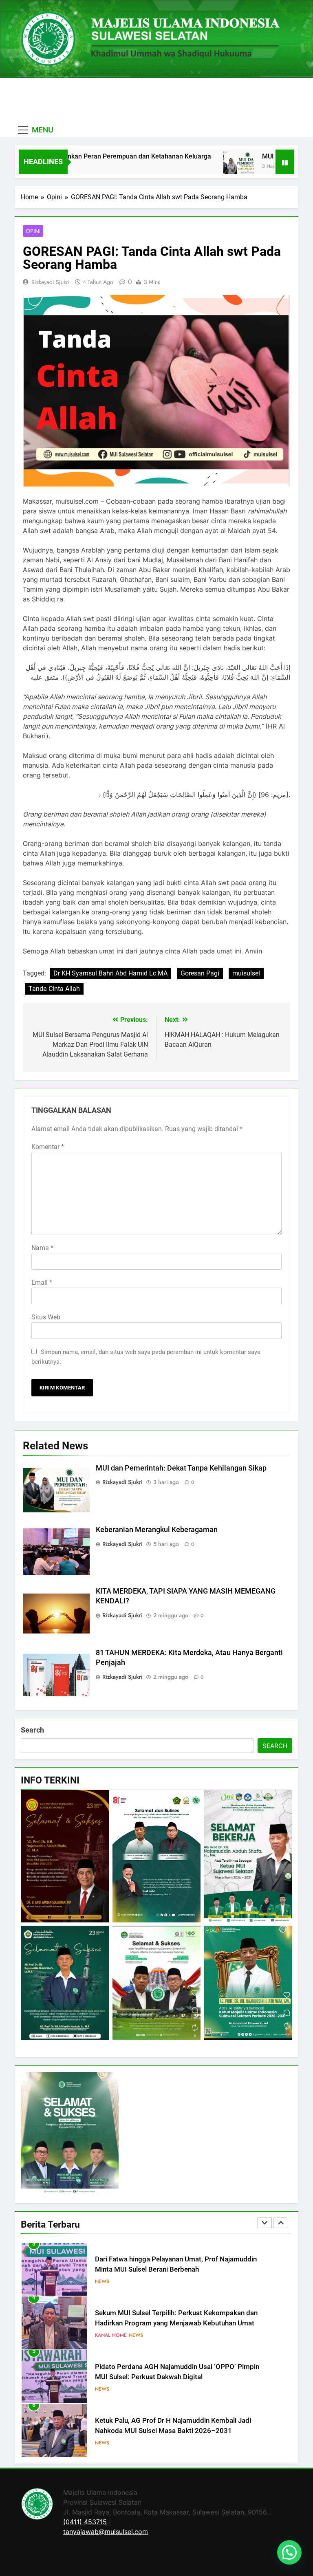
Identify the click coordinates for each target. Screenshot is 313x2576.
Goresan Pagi (200, 973)
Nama (42, 1248)
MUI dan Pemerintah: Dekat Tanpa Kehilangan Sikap (181, 1468)
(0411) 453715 (85, 2522)
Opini (33, 231)
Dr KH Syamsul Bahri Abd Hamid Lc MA (110, 973)
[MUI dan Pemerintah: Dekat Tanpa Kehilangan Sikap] (198, 167)
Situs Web (46, 1317)
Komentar (48, 1147)
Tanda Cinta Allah (54, 989)
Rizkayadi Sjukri (51, 282)
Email (42, 1282)
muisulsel (246, 973)
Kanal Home (111, 2281)
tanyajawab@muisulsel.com (106, 2532)
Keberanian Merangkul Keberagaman (157, 1530)
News (136, 2281)
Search (32, 1730)
